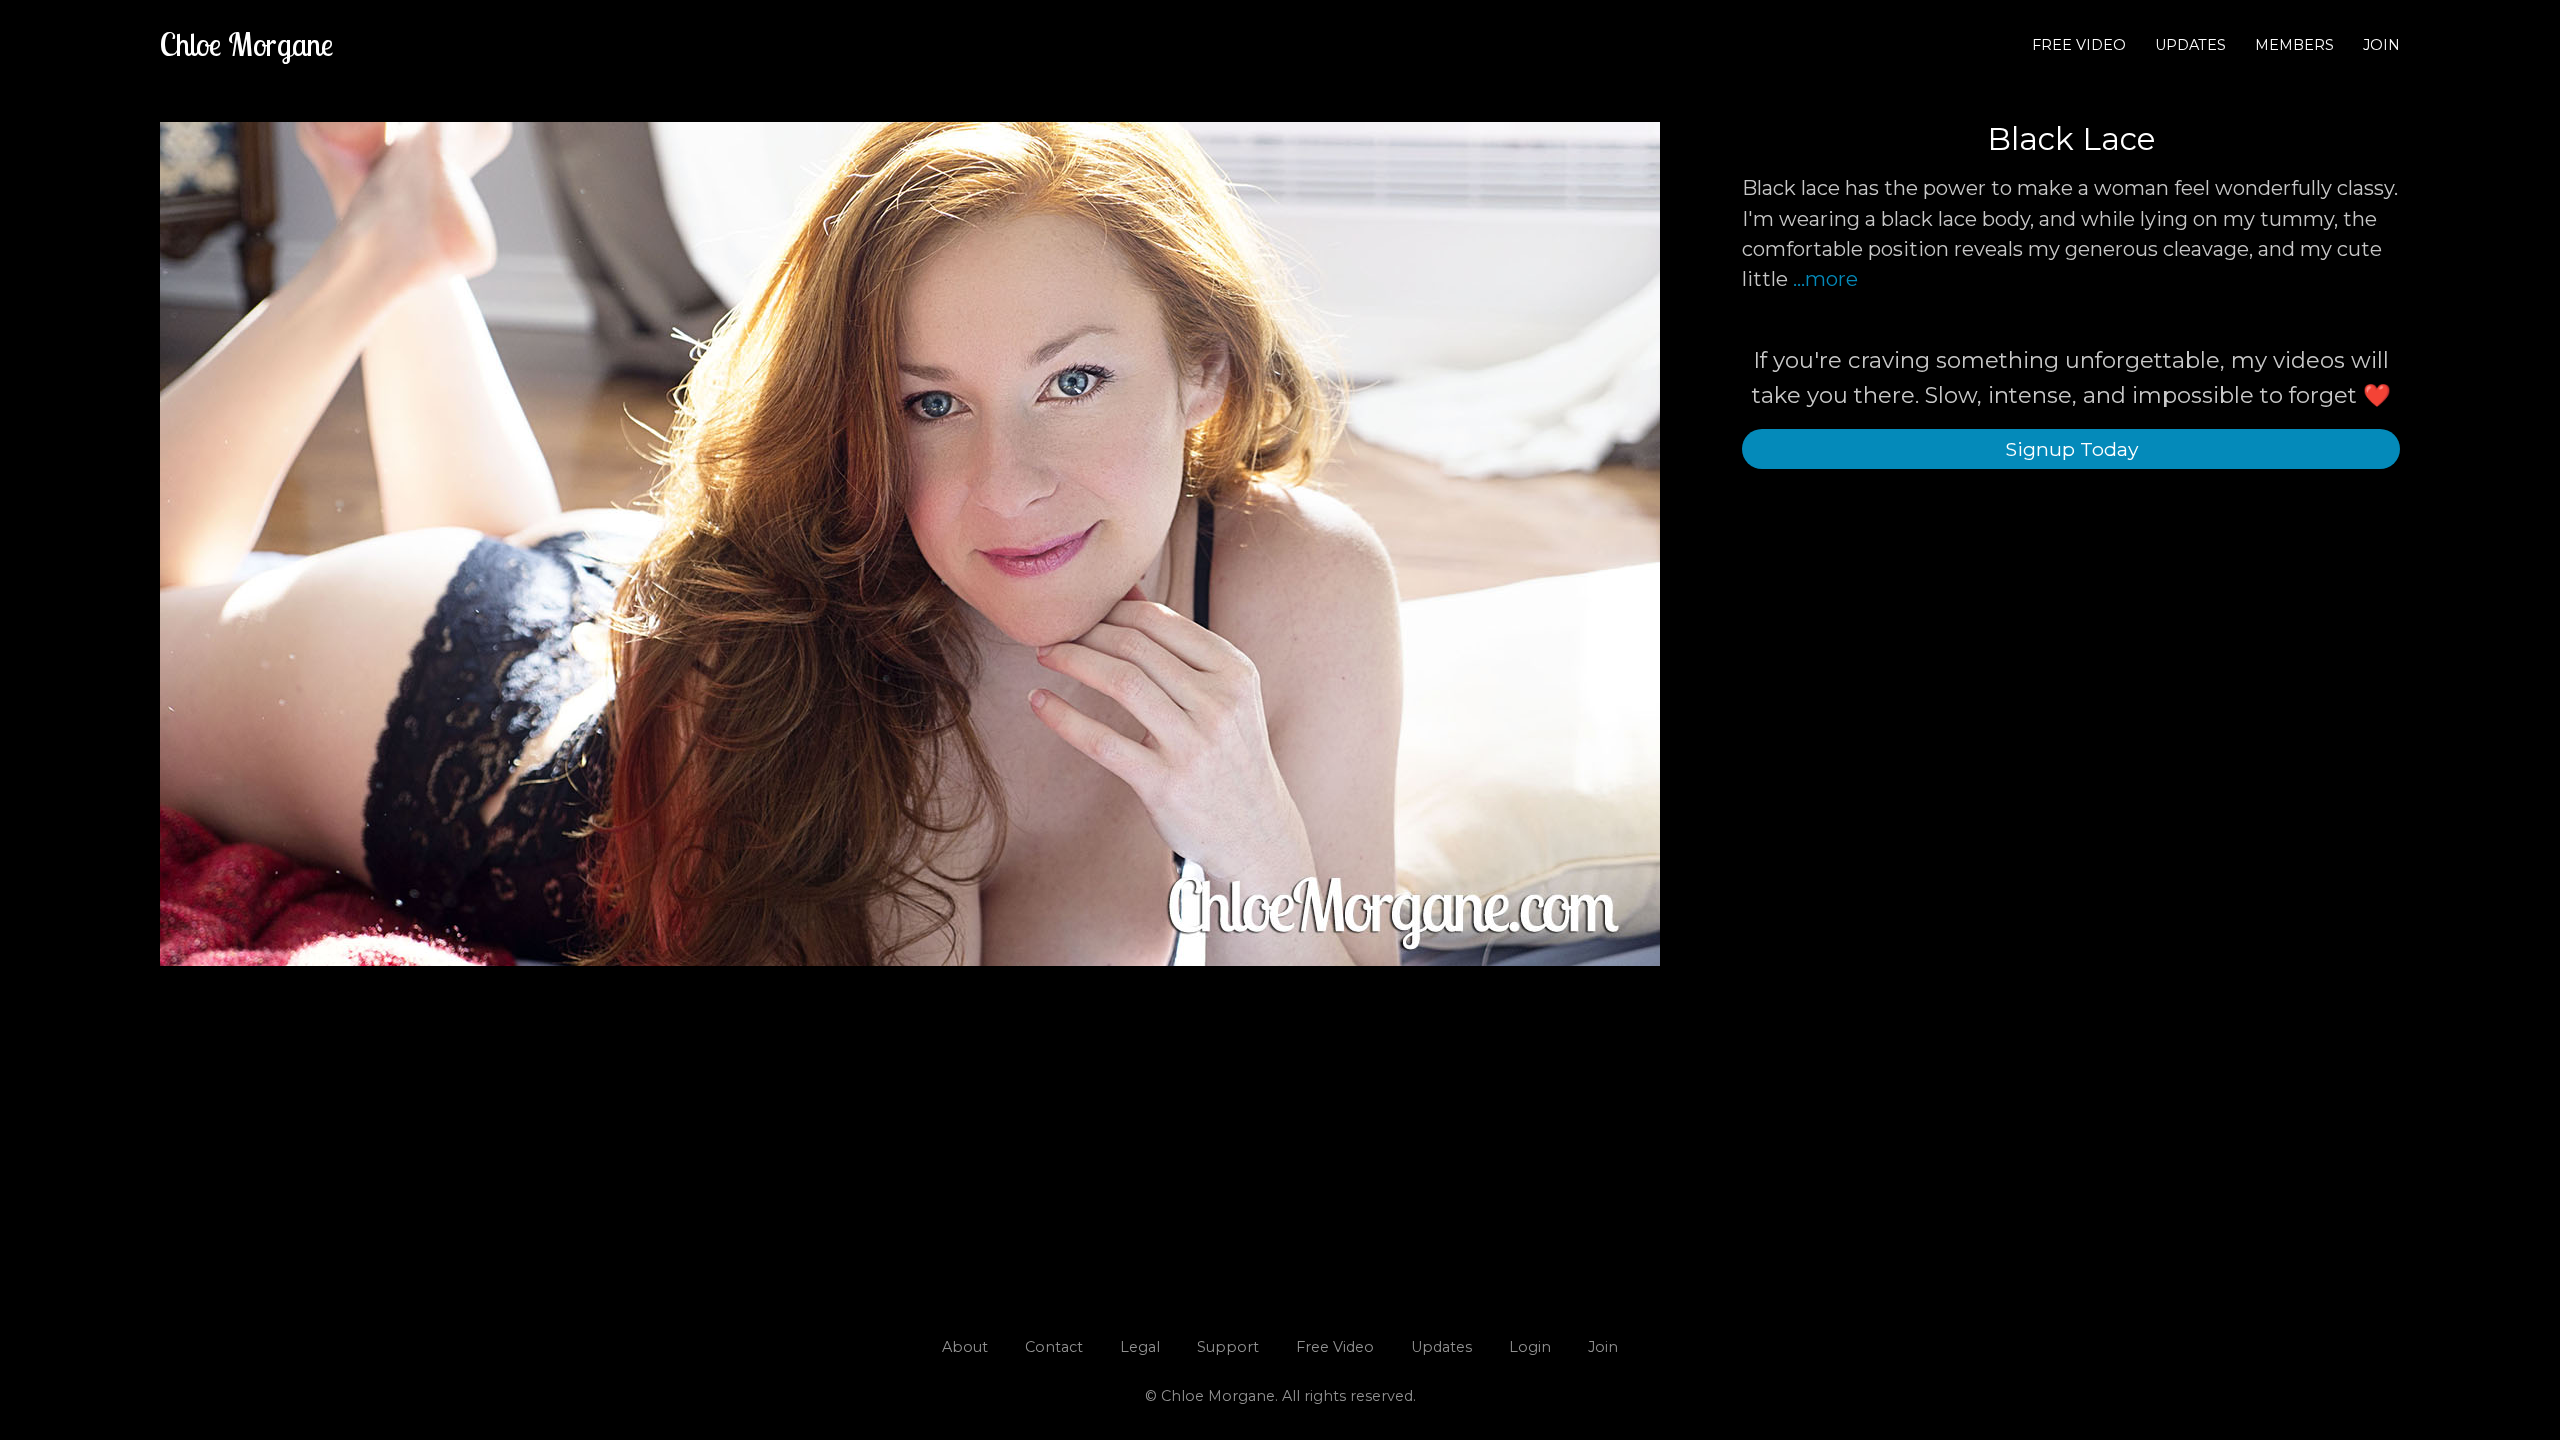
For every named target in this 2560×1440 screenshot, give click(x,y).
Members (2294, 45)
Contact (1054, 1347)
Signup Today (2071, 449)
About (965, 1347)
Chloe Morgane (246, 44)
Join (2381, 45)
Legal (1140, 1347)
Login (1530, 1347)
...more (1825, 279)
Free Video (2079, 45)
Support (1228, 1347)
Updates (2190, 45)
